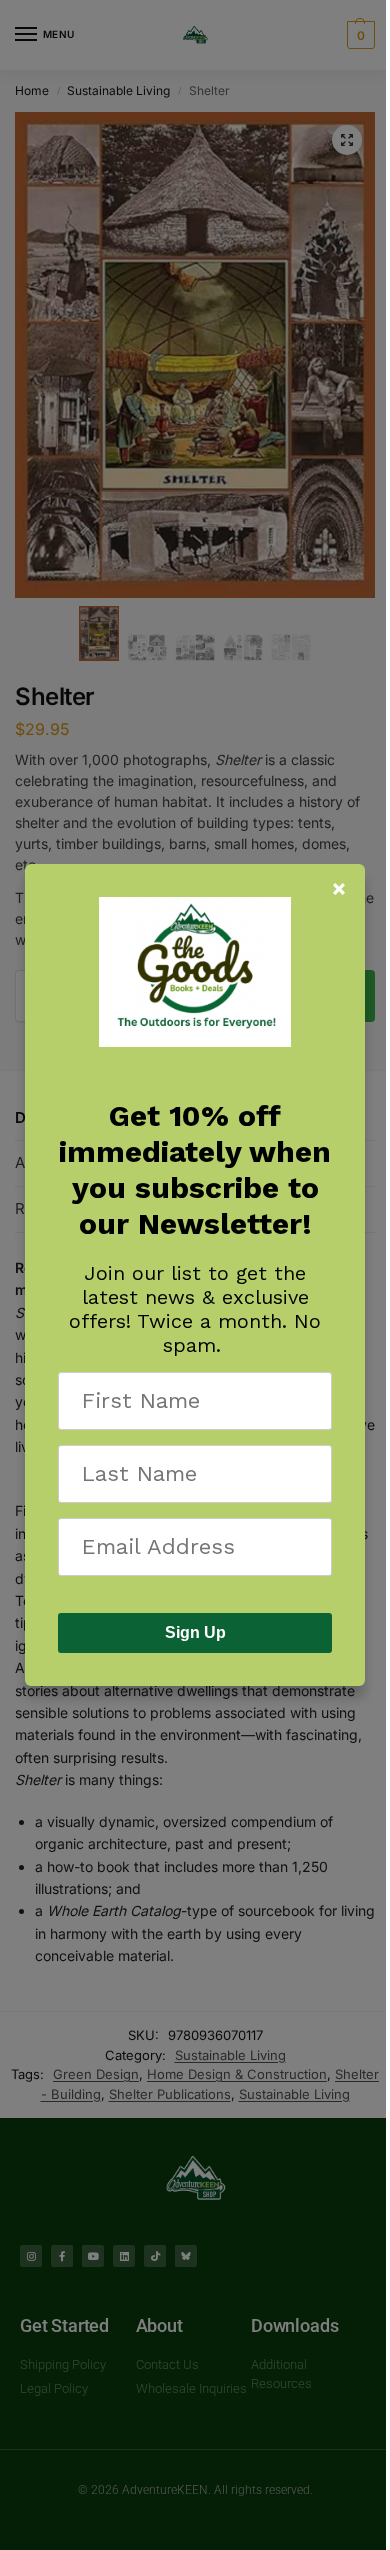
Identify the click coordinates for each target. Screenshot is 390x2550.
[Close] (339, 889)
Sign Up (195, 1632)
